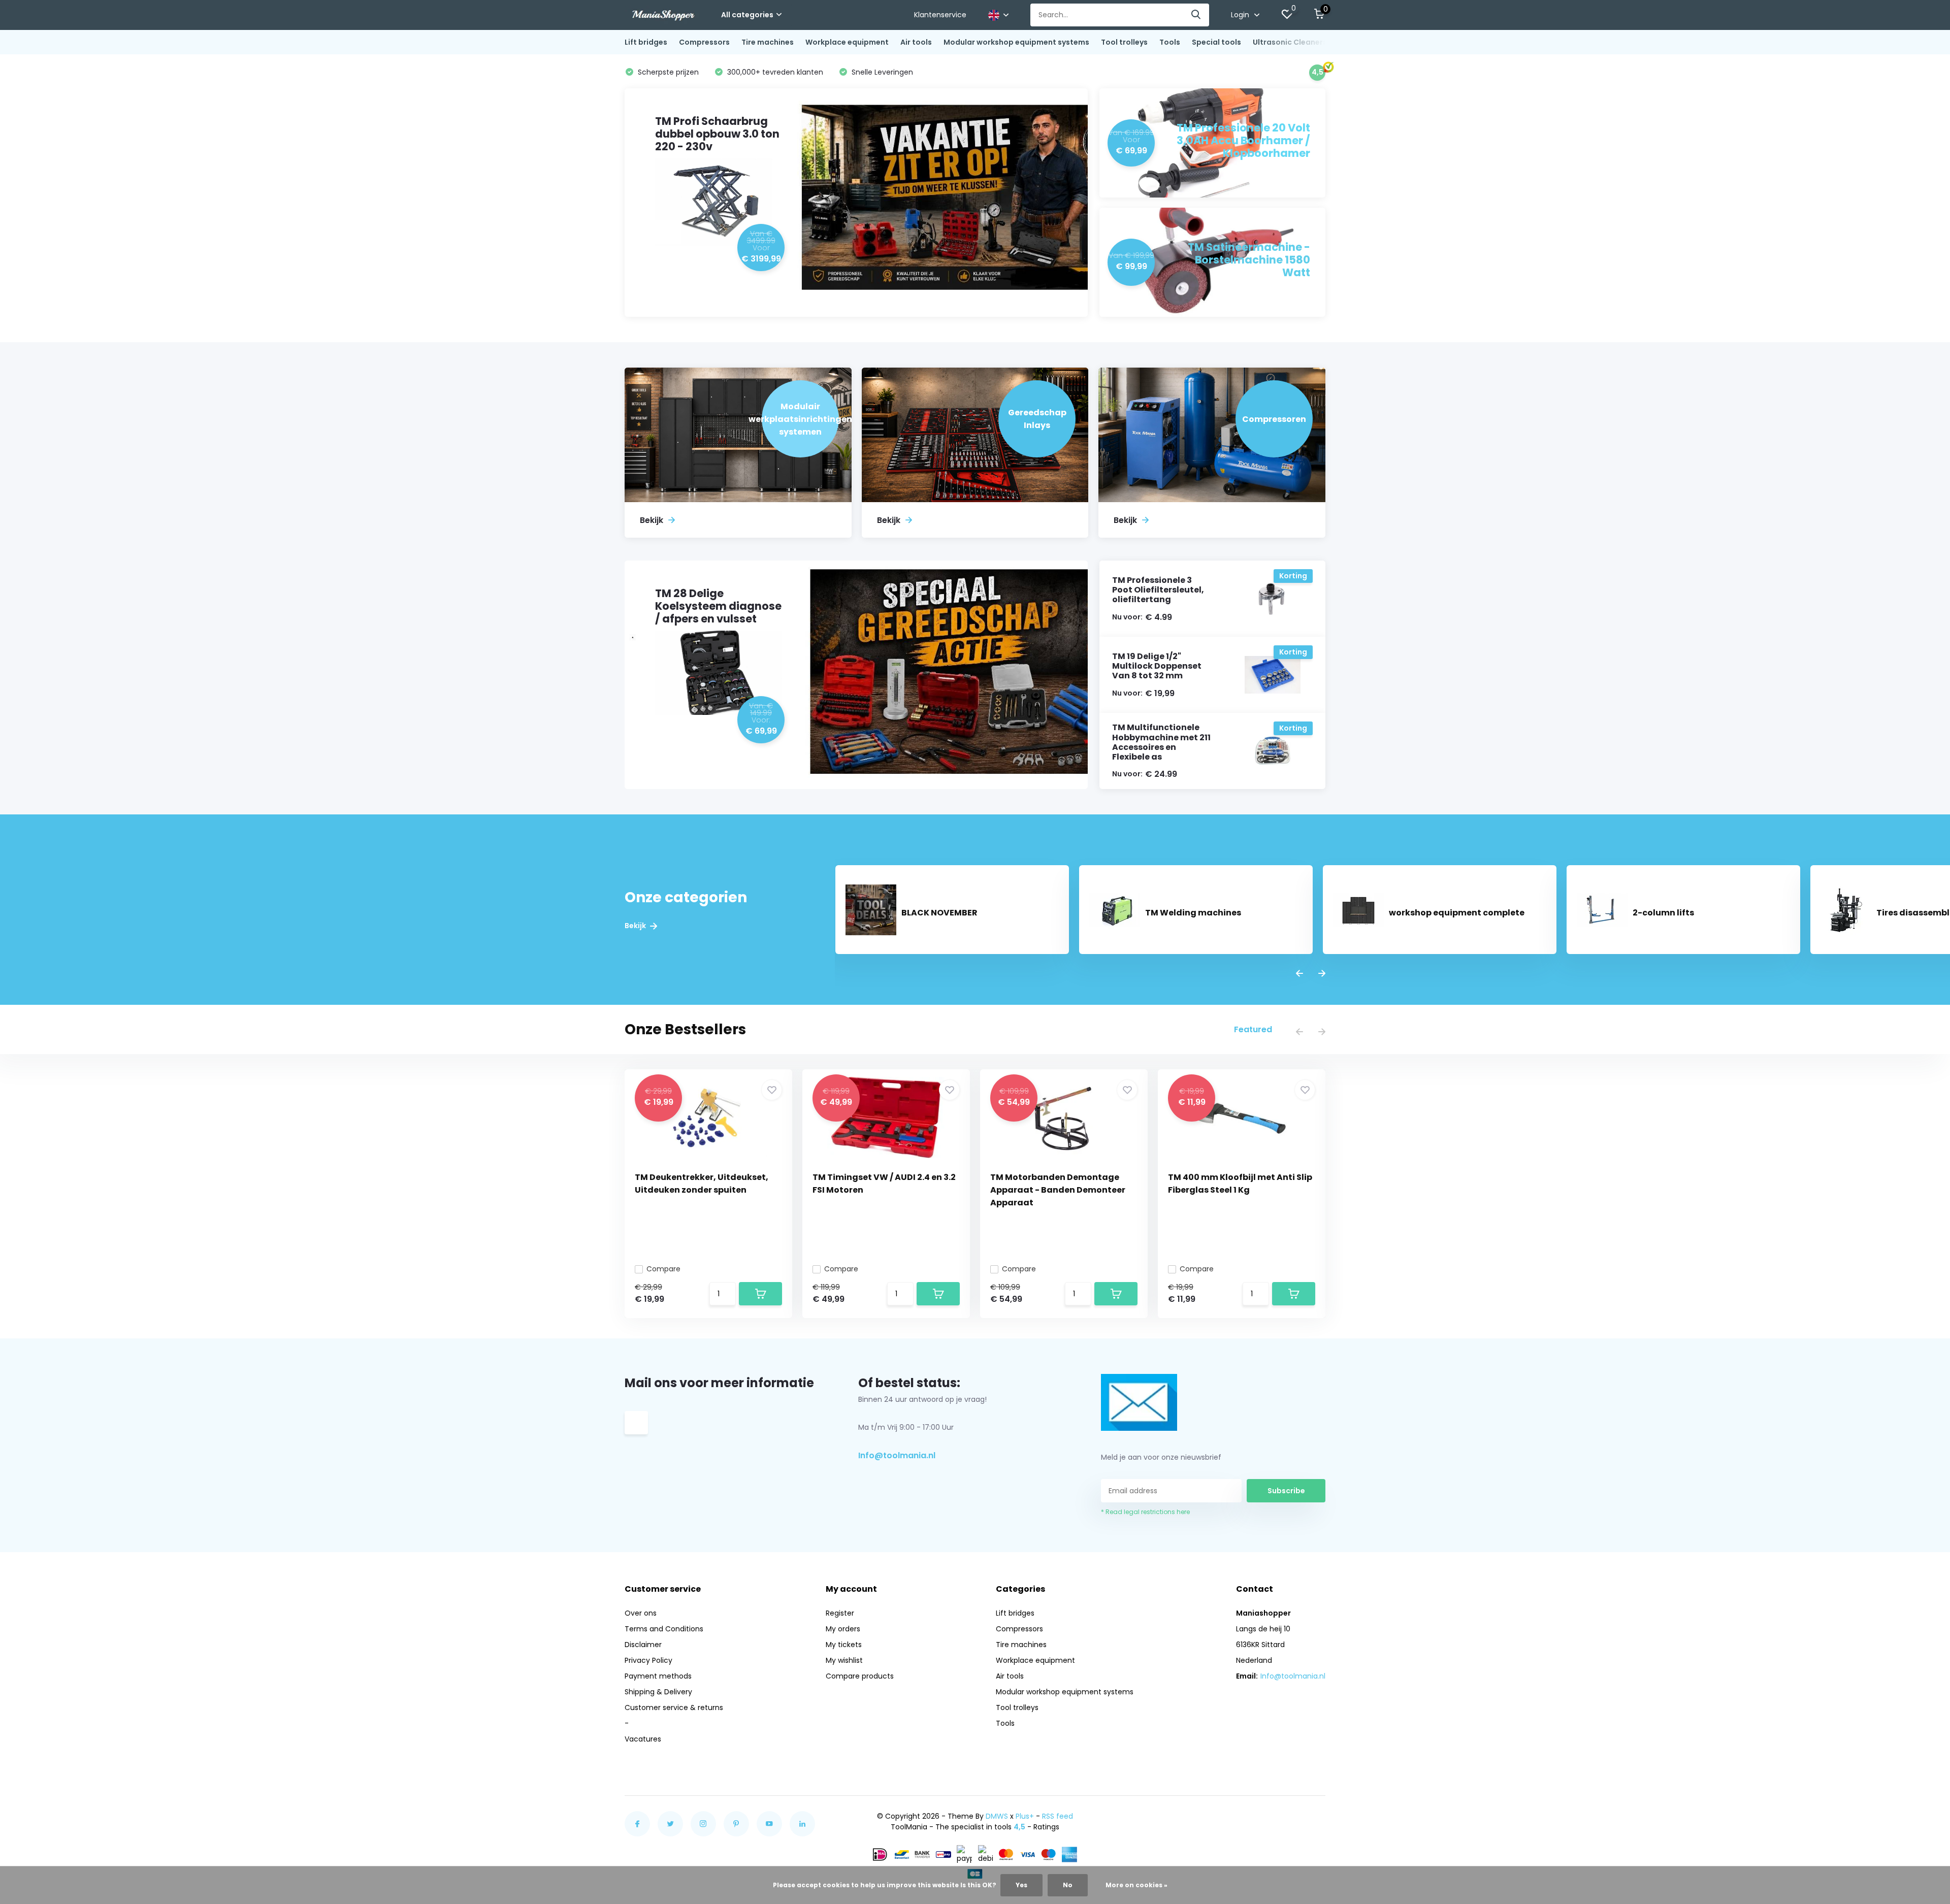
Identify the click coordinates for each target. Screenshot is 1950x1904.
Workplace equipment (847, 42)
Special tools (1216, 42)
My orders (843, 1629)
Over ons (641, 1613)
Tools (1170, 42)
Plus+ (1025, 1816)
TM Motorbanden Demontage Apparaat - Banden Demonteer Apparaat (1058, 1190)
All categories (747, 15)
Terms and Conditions (664, 1629)
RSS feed (1058, 1816)
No (1068, 1885)
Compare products (860, 1676)
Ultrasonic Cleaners (1290, 42)
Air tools (916, 42)
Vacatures (643, 1739)
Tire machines (768, 42)
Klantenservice (940, 15)
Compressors (704, 42)
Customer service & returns (674, 1708)
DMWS (997, 1816)
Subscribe (1286, 1491)
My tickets (844, 1645)
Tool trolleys (1124, 42)
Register (840, 1613)
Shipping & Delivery (658, 1692)
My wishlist (844, 1660)
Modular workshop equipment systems (1016, 42)
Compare (663, 1269)
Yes (1021, 1885)
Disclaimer (643, 1645)
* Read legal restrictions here (1145, 1512)
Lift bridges (646, 42)
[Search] (1196, 15)
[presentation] (1299, 974)
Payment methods (658, 1676)
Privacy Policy (648, 1660)
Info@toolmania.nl (897, 1455)
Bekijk (636, 926)
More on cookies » (1136, 1885)
